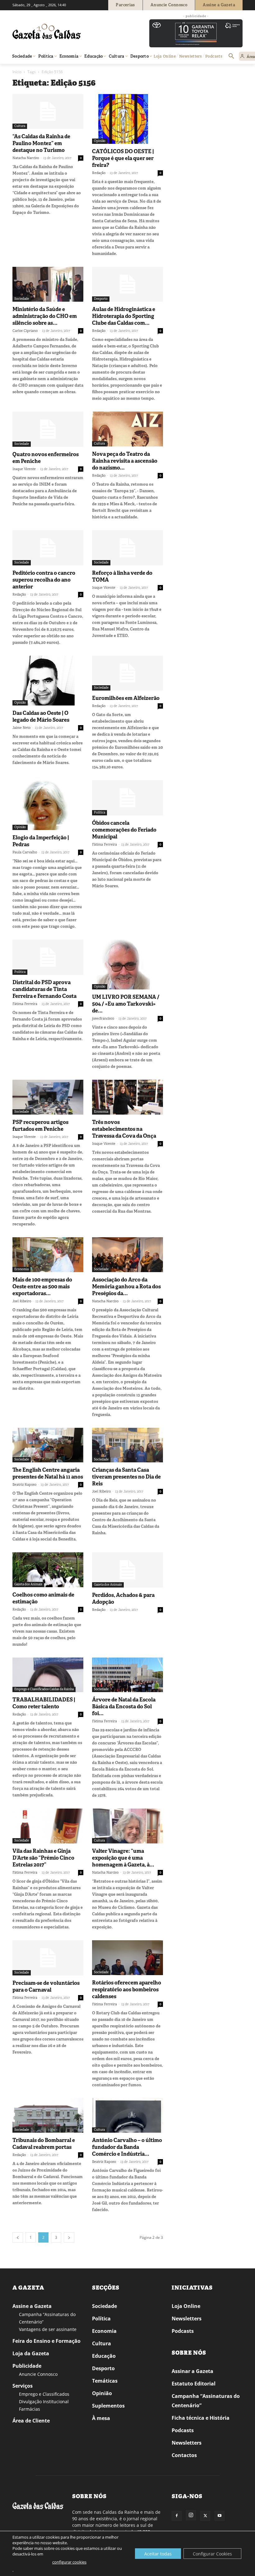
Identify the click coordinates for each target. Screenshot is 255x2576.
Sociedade (22, 299)
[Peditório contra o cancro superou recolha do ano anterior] (48, 548)
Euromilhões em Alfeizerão (126, 698)
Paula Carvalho (25, 852)
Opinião (100, 141)
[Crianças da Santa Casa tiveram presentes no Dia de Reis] (127, 1445)
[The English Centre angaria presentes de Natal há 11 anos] (48, 1445)
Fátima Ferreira (104, 844)
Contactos (184, 2455)
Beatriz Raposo (24, 1484)
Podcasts (183, 2331)
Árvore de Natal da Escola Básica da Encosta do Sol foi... (124, 1706)
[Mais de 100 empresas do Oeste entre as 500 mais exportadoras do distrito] (48, 1255)
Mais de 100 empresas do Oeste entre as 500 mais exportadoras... (42, 1286)
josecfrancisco (103, 1018)
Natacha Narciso (26, 158)
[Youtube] (220, 2516)
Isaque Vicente (24, 469)
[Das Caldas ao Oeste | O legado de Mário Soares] (48, 681)
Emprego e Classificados (44, 2394)
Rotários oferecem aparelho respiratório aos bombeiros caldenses (127, 1989)
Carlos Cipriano (25, 331)
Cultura (20, 126)
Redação (99, 173)
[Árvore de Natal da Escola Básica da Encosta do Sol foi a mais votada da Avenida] (127, 1675)
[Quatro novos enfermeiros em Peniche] (48, 429)
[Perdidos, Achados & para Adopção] (127, 1570)
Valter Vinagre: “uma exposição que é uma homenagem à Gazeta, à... (123, 1858)
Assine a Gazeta (32, 2306)
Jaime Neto (21, 728)
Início (17, 72)
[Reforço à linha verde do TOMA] (127, 548)
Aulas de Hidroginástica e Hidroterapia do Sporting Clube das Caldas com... (124, 316)
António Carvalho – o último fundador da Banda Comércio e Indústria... (127, 2147)
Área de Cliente (31, 2421)
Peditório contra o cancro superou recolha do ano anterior (44, 580)
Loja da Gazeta (31, 2353)
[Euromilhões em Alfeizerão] (127, 673)
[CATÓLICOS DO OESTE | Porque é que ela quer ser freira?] (127, 119)
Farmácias (30, 2409)
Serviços (23, 2386)
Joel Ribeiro (22, 1301)
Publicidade (27, 2366)
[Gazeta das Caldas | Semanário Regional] (72, 31)
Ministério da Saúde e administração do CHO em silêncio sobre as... (45, 316)
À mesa (101, 2418)
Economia (101, 1112)
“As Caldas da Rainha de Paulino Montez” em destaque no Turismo (41, 143)
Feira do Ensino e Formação (46, 2341)
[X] (205, 2516)
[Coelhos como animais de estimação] (48, 1570)
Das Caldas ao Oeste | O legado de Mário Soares (41, 716)
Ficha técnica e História (201, 2418)
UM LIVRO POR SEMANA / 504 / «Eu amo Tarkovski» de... (126, 1004)
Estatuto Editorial (194, 2384)
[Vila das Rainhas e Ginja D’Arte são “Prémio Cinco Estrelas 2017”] (48, 1826)
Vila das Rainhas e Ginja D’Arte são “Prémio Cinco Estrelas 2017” (43, 1858)
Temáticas (105, 2381)
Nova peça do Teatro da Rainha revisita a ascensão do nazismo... (125, 461)
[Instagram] (191, 2515)
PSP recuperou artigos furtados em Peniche (40, 1125)
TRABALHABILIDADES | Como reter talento (44, 1703)
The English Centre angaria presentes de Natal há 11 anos (48, 1473)
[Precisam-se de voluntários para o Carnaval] (48, 1958)
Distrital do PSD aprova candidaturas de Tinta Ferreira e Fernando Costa (44, 989)
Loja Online (186, 2306)
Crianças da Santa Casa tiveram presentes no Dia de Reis (126, 1477)
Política (100, 812)
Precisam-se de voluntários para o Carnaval (46, 1986)
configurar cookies (69, 2562)
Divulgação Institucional (44, 2401)
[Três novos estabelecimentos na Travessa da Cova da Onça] (127, 1097)
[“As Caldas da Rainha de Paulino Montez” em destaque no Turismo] (48, 112)
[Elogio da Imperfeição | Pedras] (48, 805)
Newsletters (187, 2319)
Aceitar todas (158, 2554)
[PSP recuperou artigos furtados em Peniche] (48, 1097)
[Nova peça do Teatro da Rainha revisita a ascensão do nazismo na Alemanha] (127, 429)
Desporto (101, 299)
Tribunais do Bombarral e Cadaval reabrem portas (44, 2144)
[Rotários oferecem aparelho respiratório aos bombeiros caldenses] (127, 1958)
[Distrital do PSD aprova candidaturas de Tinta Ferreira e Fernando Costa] (48, 957)
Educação (104, 2356)
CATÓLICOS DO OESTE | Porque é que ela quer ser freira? (123, 158)
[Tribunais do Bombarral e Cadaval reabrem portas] (48, 2116)
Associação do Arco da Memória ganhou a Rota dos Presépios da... (126, 1286)
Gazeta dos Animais (28, 1584)
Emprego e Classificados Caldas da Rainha (44, 1689)
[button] (231, 56)
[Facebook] (177, 2516)
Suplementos (108, 2406)
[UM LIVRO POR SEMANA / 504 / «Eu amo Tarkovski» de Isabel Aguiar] (127, 965)
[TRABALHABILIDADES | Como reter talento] (48, 1675)
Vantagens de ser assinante (48, 2329)
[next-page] (69, 2237)
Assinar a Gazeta (192, 2371)
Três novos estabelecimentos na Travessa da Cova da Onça (124, 1129)
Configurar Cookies (212, 2554)
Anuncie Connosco (38, 2374)
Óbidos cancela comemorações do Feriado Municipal (124, 830)
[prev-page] (18, 2237)
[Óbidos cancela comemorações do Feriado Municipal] (127, 798)
